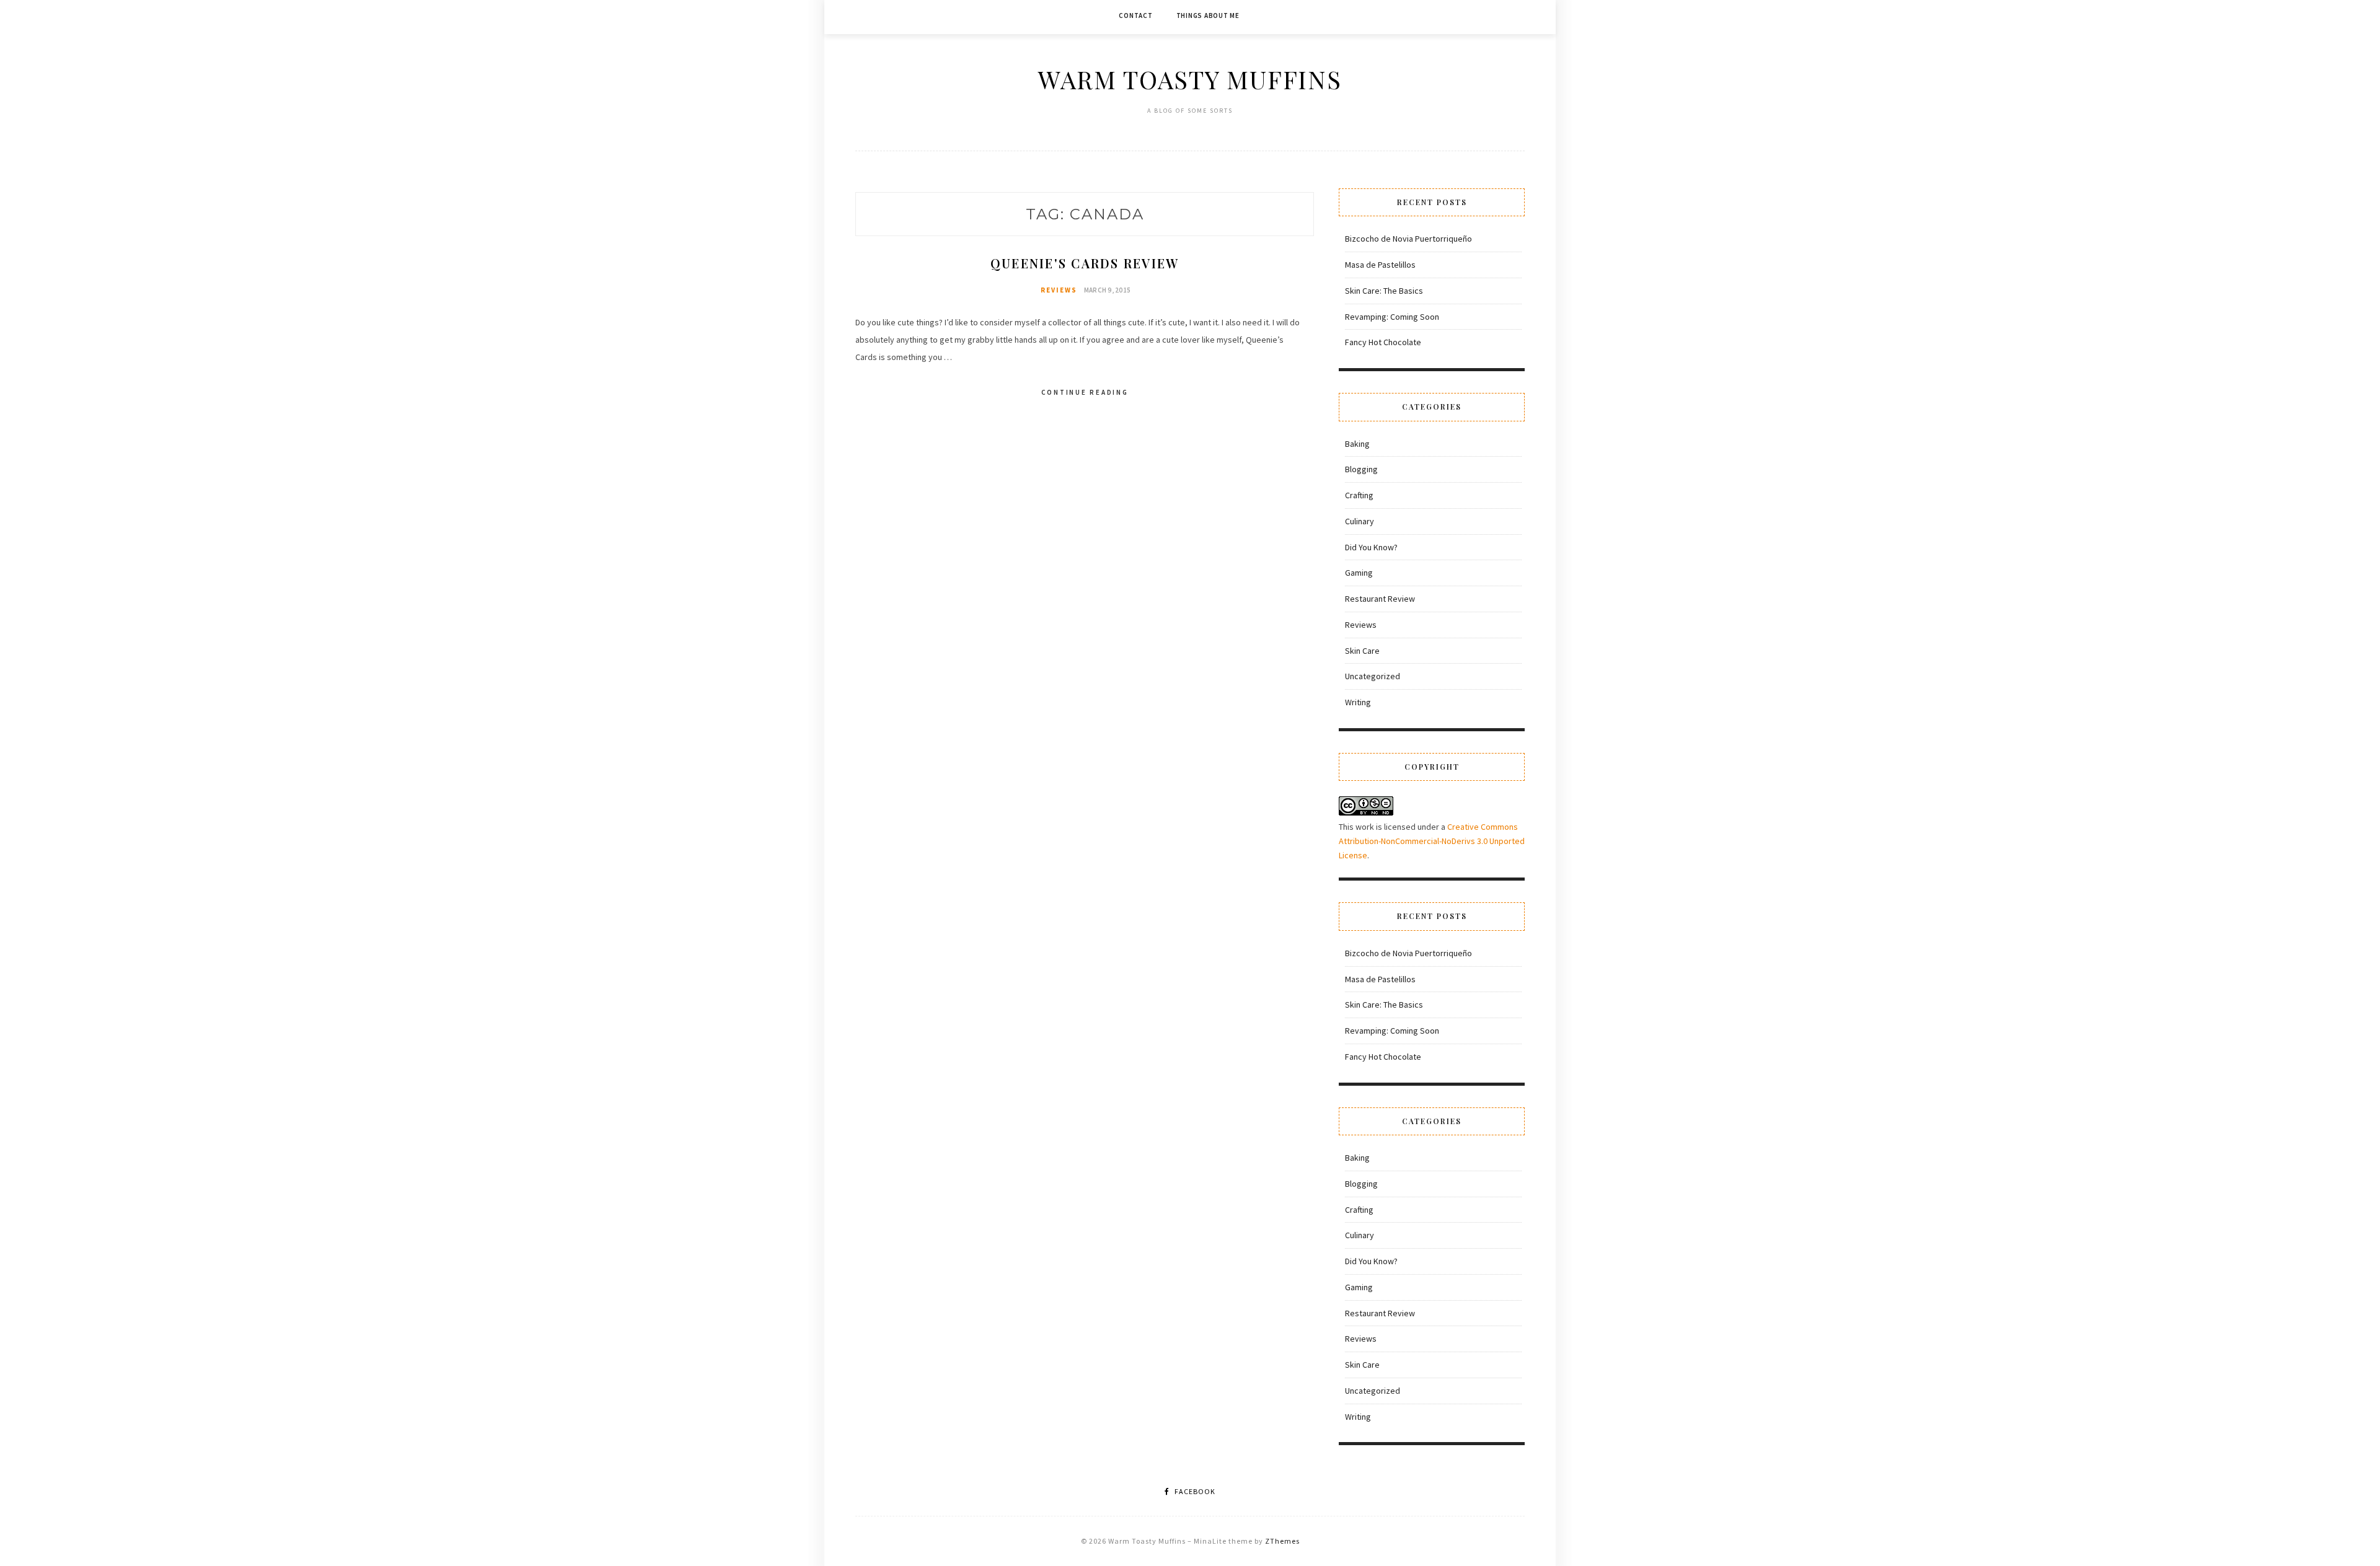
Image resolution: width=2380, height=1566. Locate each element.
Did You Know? (1371, 547)
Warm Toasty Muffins (1190, 79)
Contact (1135, 15)
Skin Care (1362, 651)
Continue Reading (1085, 392)
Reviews (1059, 290)
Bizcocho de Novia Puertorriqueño (1408, 239)
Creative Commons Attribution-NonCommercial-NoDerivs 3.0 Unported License (1432, 841)
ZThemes (1282, 1541)
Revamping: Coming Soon (1392, 317)
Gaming (1359, 573)
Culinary (1360, 521)
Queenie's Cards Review (1085, 263)
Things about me (1208, 15)
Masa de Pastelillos (1380, 265)
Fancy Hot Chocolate (1383, 342)
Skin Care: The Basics (1384, 291)
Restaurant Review (1380, 599)
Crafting (1359, 495)
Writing (1358, 702)
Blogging (1361, 469)
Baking (1357, 444)
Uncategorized (1373, 676)
